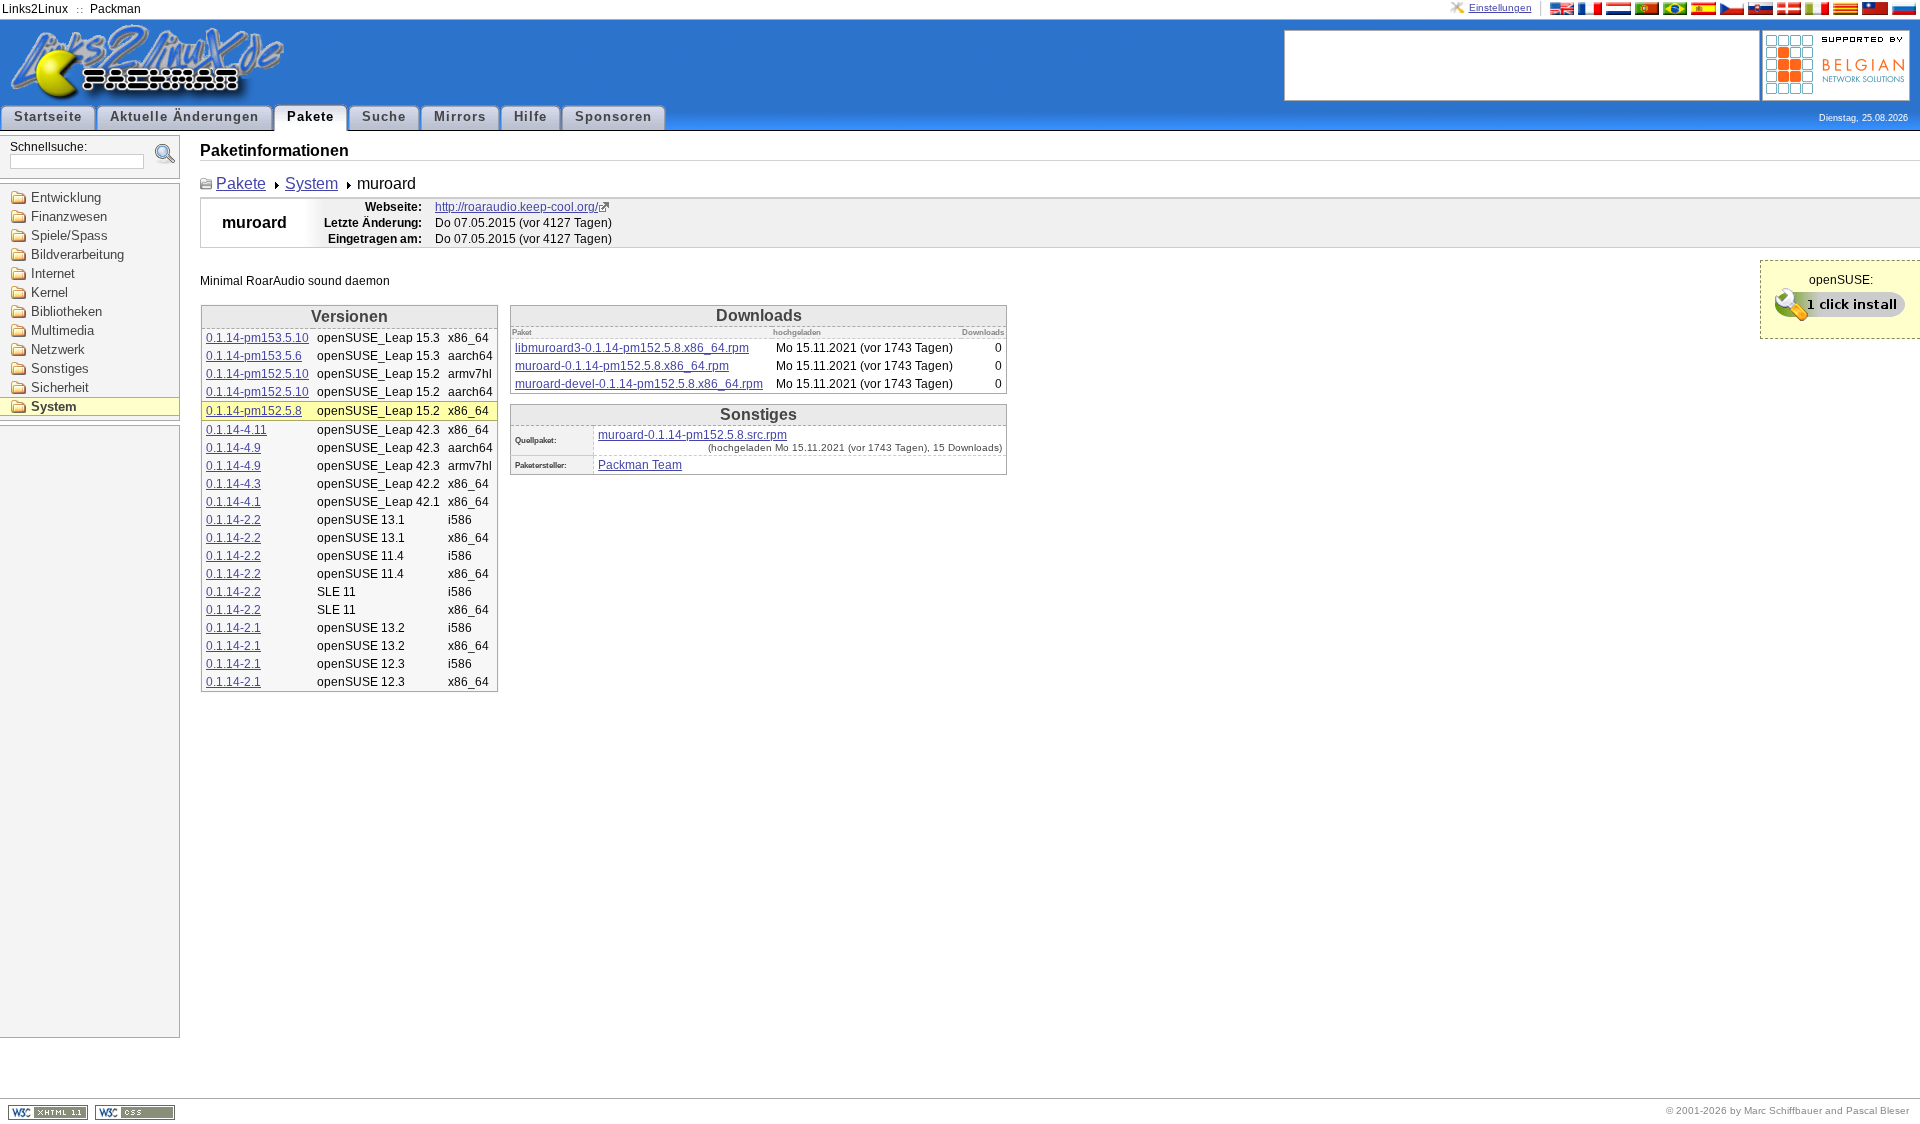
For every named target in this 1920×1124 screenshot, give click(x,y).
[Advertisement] (1522, 64)
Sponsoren (613, 117)
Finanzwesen (69, 216)
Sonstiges (60, 368)
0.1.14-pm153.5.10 (257, 338)
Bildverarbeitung (77, 254)
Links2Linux (35, 9)
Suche (384, 117)
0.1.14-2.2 (233, 520)
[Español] (1701, 7)
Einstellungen (1500, 7)
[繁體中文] (1873, 7)
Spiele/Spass (69, 235)
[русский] (1902, 7)
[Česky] (1730, 7)
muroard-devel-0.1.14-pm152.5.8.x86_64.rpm (639, 384)
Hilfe (530, 117)
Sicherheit (60, 387)
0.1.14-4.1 (233, 502)
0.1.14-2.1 (233, 628)
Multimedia (62, 330)
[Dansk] (1787, 7)
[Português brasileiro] (1673, 7)
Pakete (310, 117)
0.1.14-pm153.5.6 (254, 356)
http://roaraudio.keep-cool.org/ (516, 207)
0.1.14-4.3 (233, 484)
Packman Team (640, 465)
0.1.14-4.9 (233, 448)
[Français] (1588, 7)
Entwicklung (66, 197)
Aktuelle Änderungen (184, 117)
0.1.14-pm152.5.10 (257, 374)
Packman (115, 9)
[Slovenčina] (1758, 7)
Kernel (49, 292)
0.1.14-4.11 (236, 430)
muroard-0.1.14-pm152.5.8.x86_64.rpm (622, 366)
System (54, 406)
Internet (53, 273)
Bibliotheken (66, 311)
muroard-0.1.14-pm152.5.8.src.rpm (692, 435)
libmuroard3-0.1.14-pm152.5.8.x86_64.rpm (632, 348)
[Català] (1843, 7)
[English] (1560, 7)
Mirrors (460, 117)
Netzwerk (58, 349)
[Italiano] (1815, 7)
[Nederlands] (1616, 7)
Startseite (48, 117)
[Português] (1645, 7)
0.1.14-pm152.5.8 (254, 411)
